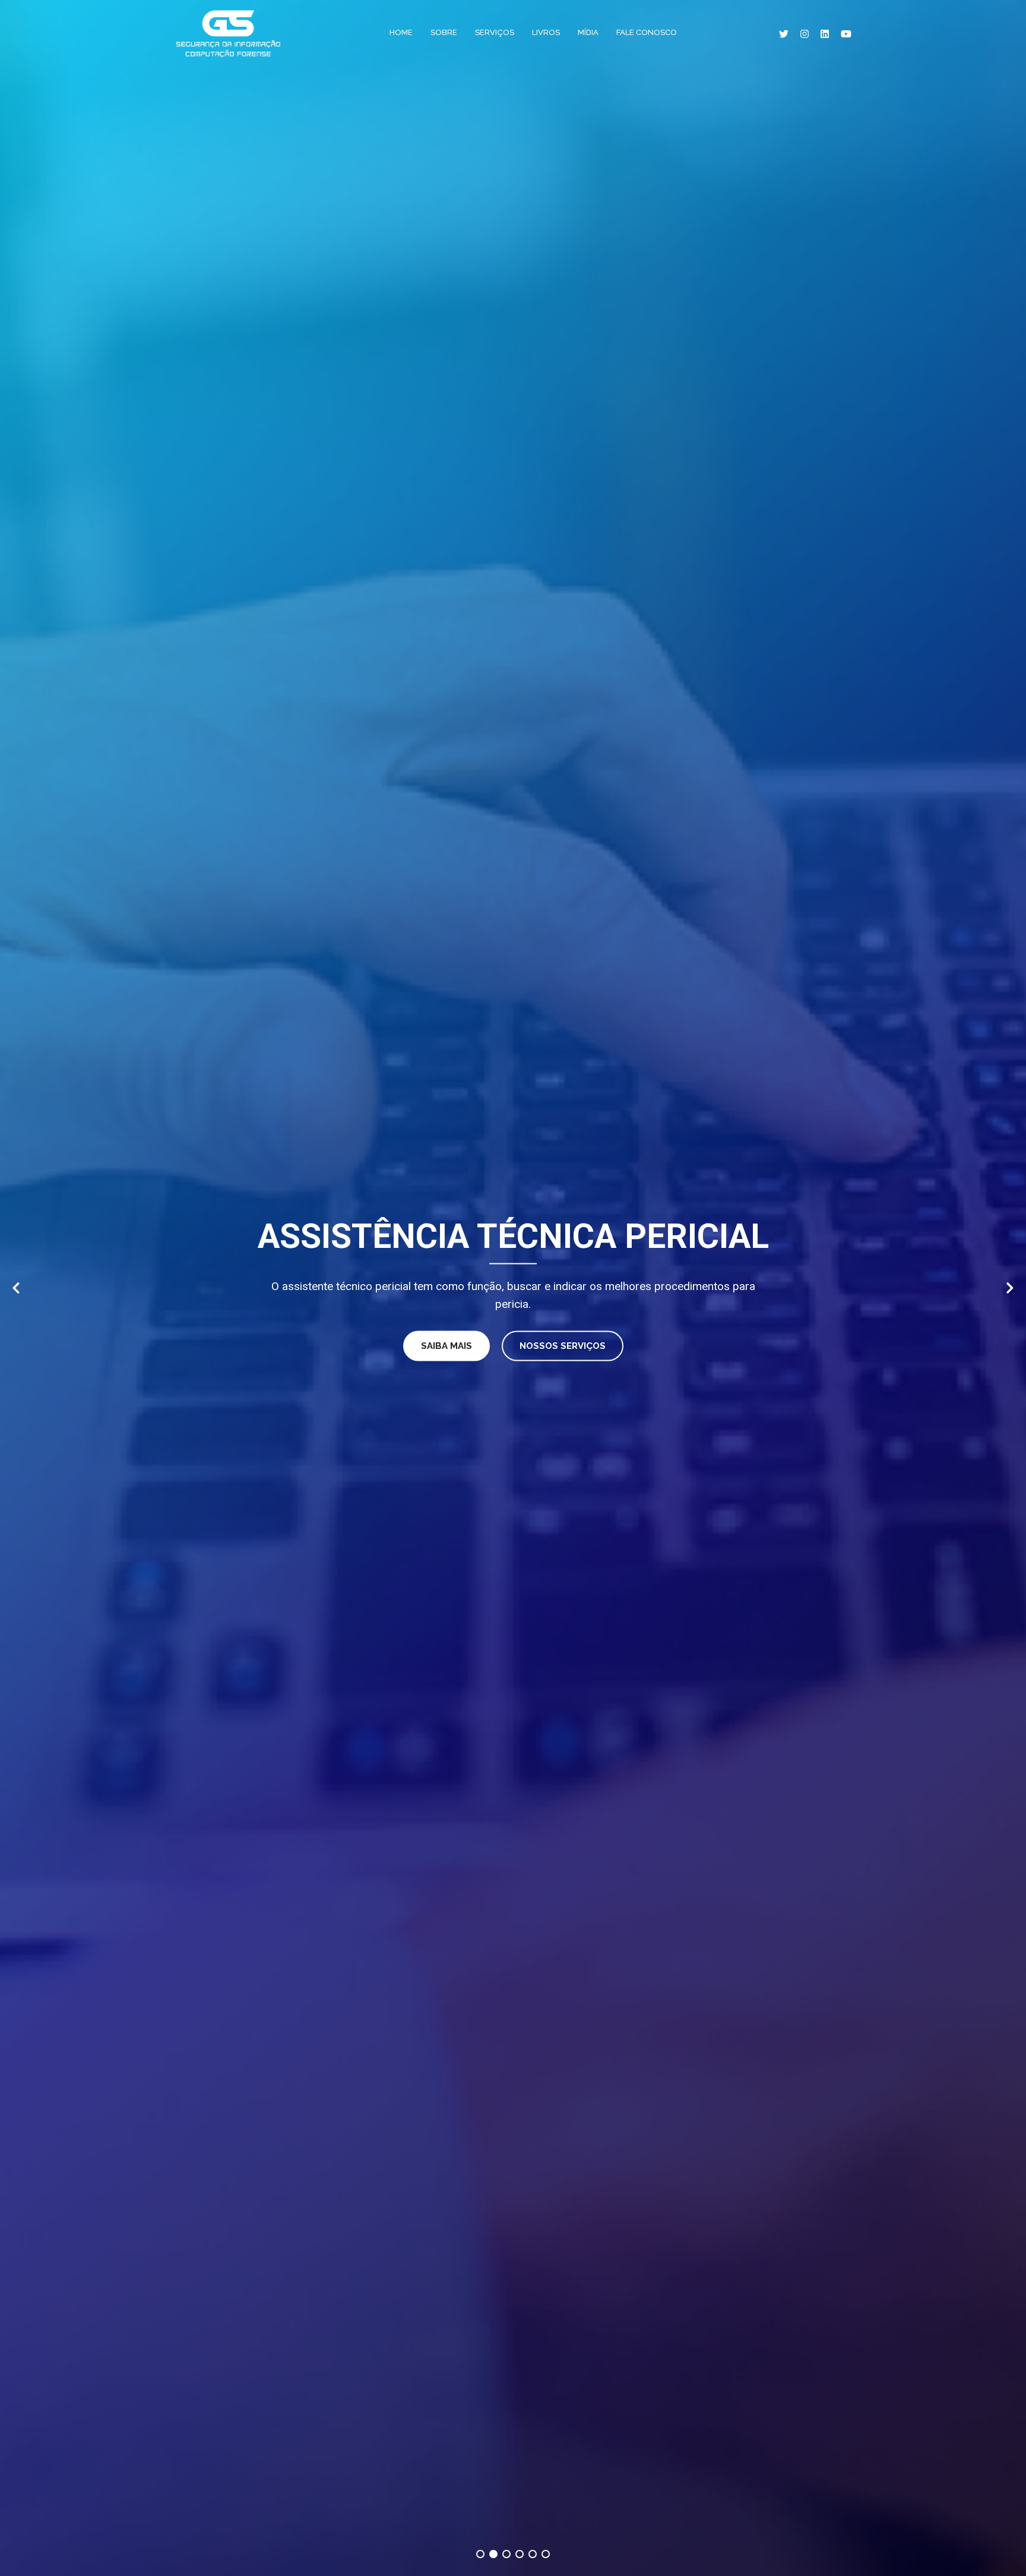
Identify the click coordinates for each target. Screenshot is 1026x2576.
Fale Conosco (647, 32)
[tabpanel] (513, 1288)
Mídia (588, 32)
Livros (546, 32)
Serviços (495, 32)
